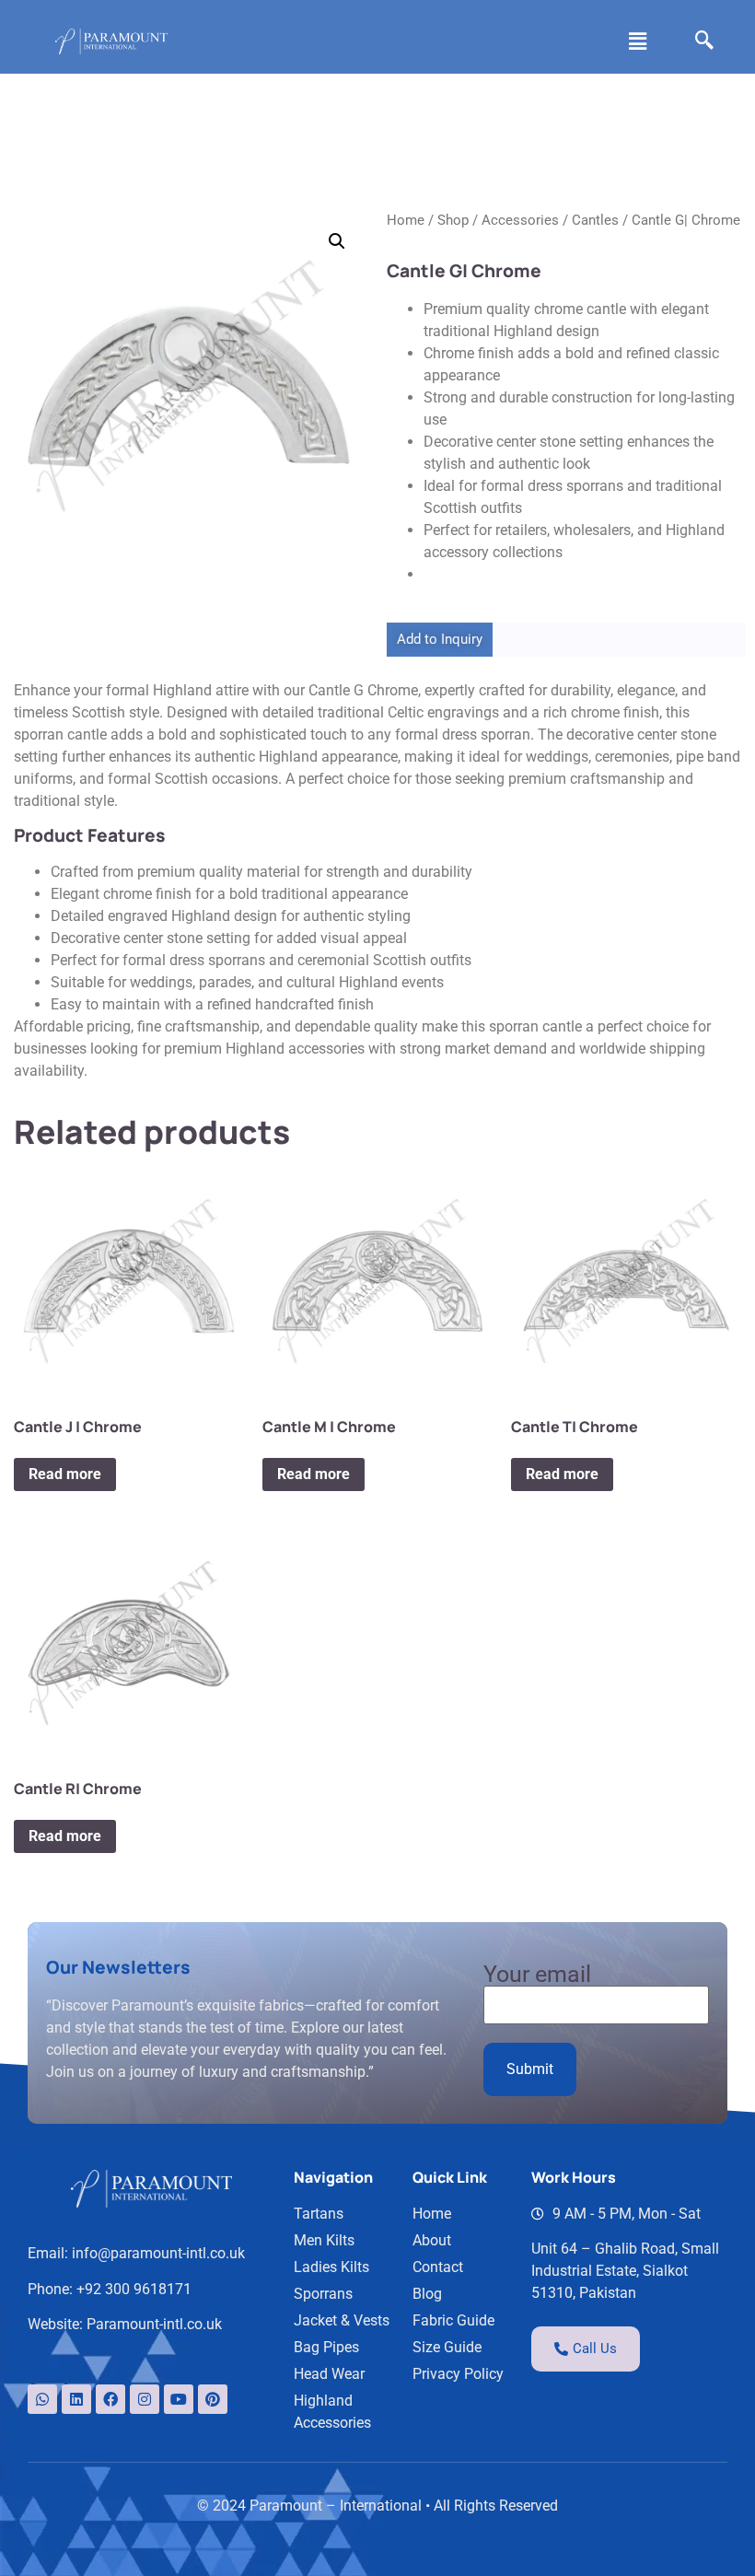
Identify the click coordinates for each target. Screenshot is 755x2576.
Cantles (595, 220)
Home (406, 220)
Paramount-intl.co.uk (154, 2324)
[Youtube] (179, 2399)
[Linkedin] (76, 2399)
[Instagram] (145, 2399)
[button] (638, 41)
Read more (65, 1474)
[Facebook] (110, 2399)
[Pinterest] (213, 2399)
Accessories (520, 220)
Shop (453, 220)
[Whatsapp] (42, 2399)
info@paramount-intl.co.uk (158, 2253)
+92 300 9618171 (134, 2289)
